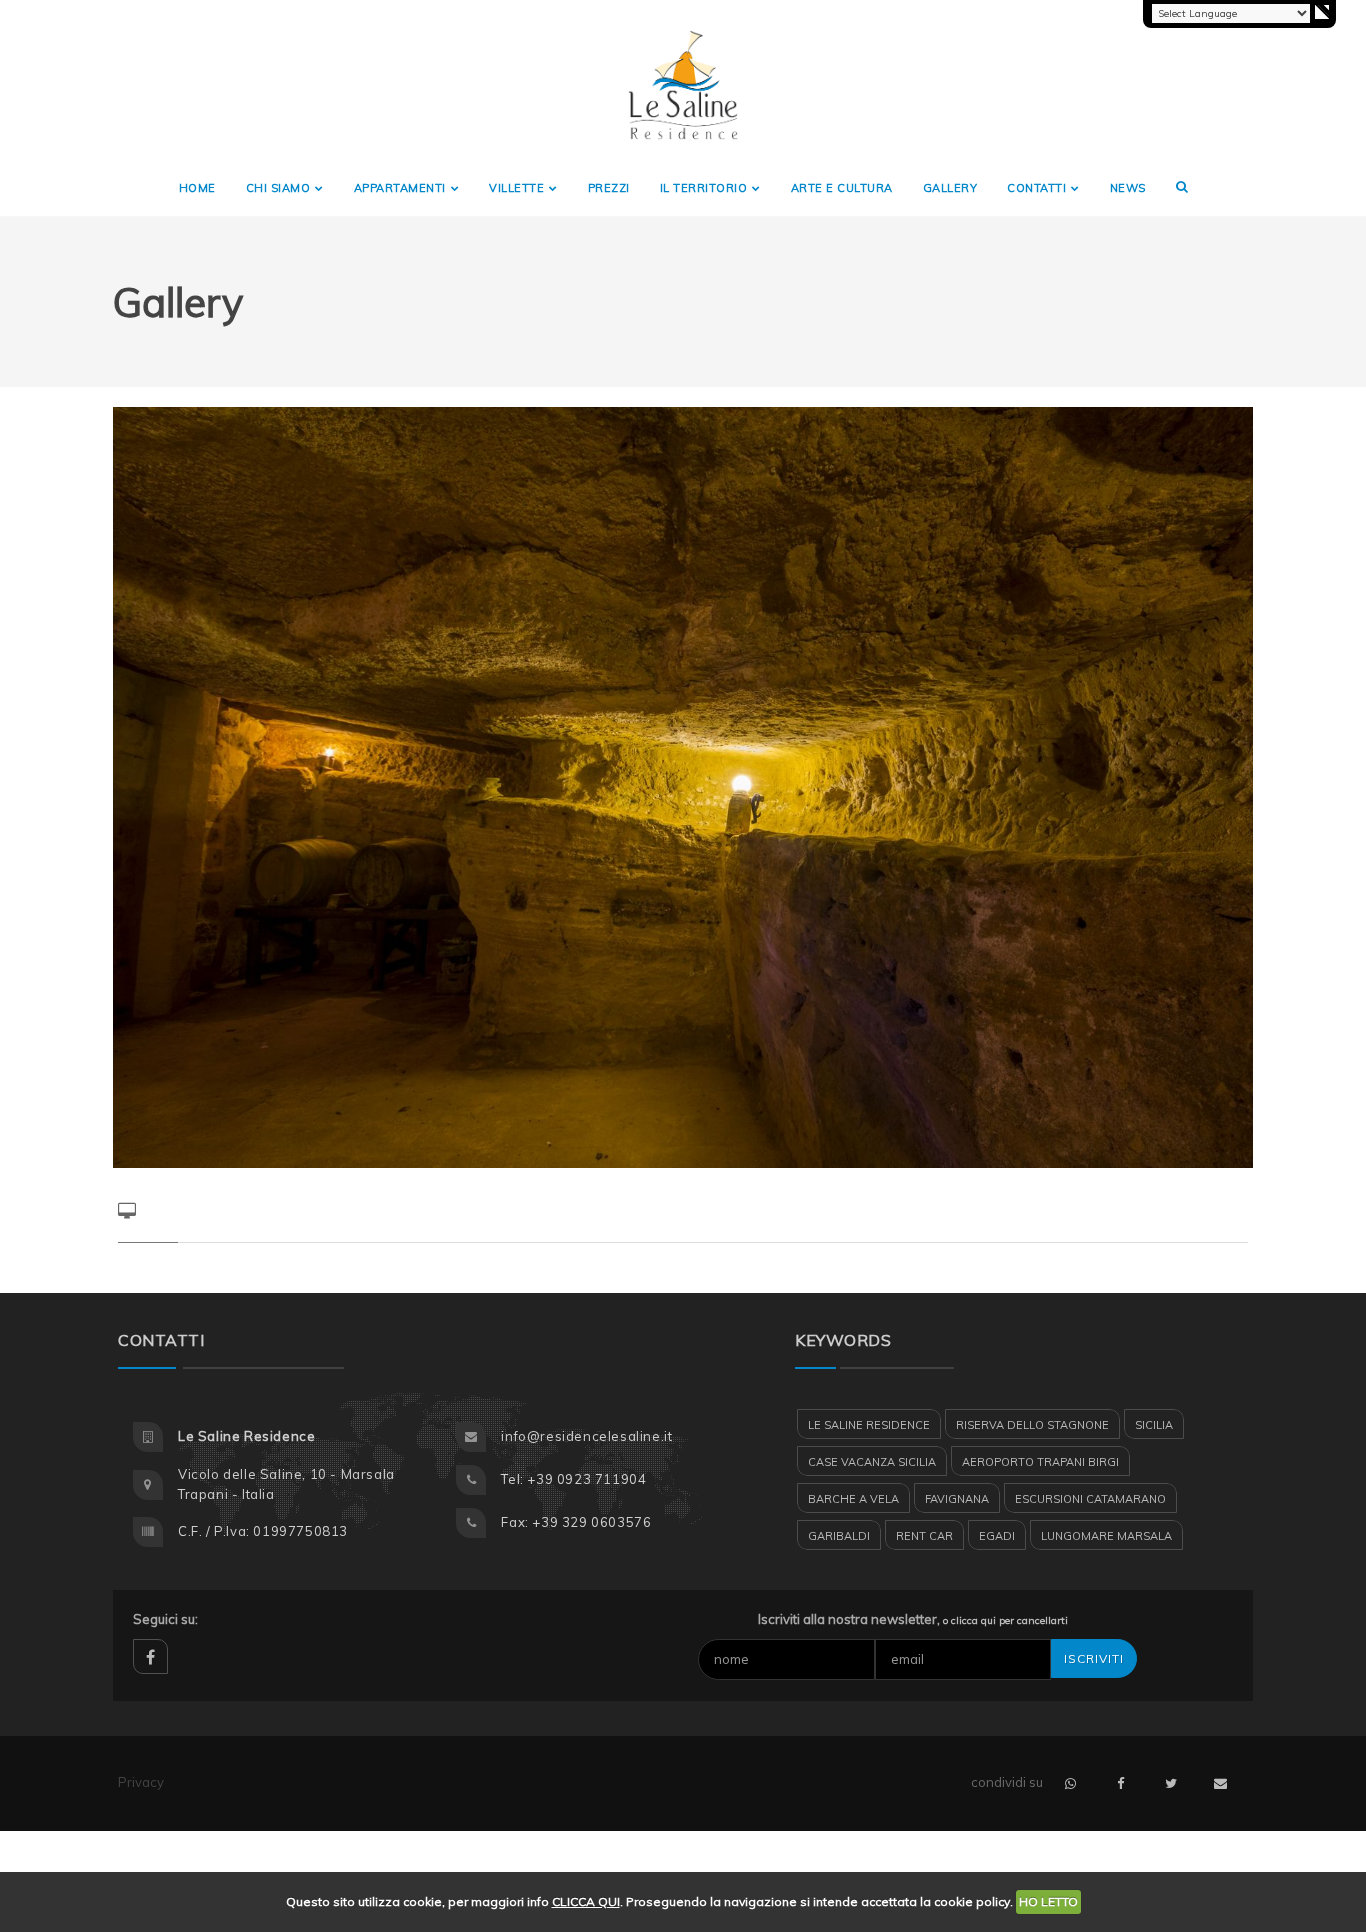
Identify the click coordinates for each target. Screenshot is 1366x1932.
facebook (150, 1656)
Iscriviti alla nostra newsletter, (913, 1619)
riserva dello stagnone (1032, 1425)
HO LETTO (1048, 1901)
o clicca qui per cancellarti (1005, 1620)
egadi (997, 1536)
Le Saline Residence (869, 1425)
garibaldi (839, 1536)
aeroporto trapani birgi (1040, 1462)
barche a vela (853, 1499)
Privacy (141, 1782)
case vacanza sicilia (872, 1462)
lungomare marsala (1106, 1536)
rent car (924, 1536)
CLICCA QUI (586, 1901)
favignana (957, 1499)
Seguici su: (165, 1619)
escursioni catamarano (1090, 1499)
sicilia (1154, 1425)
